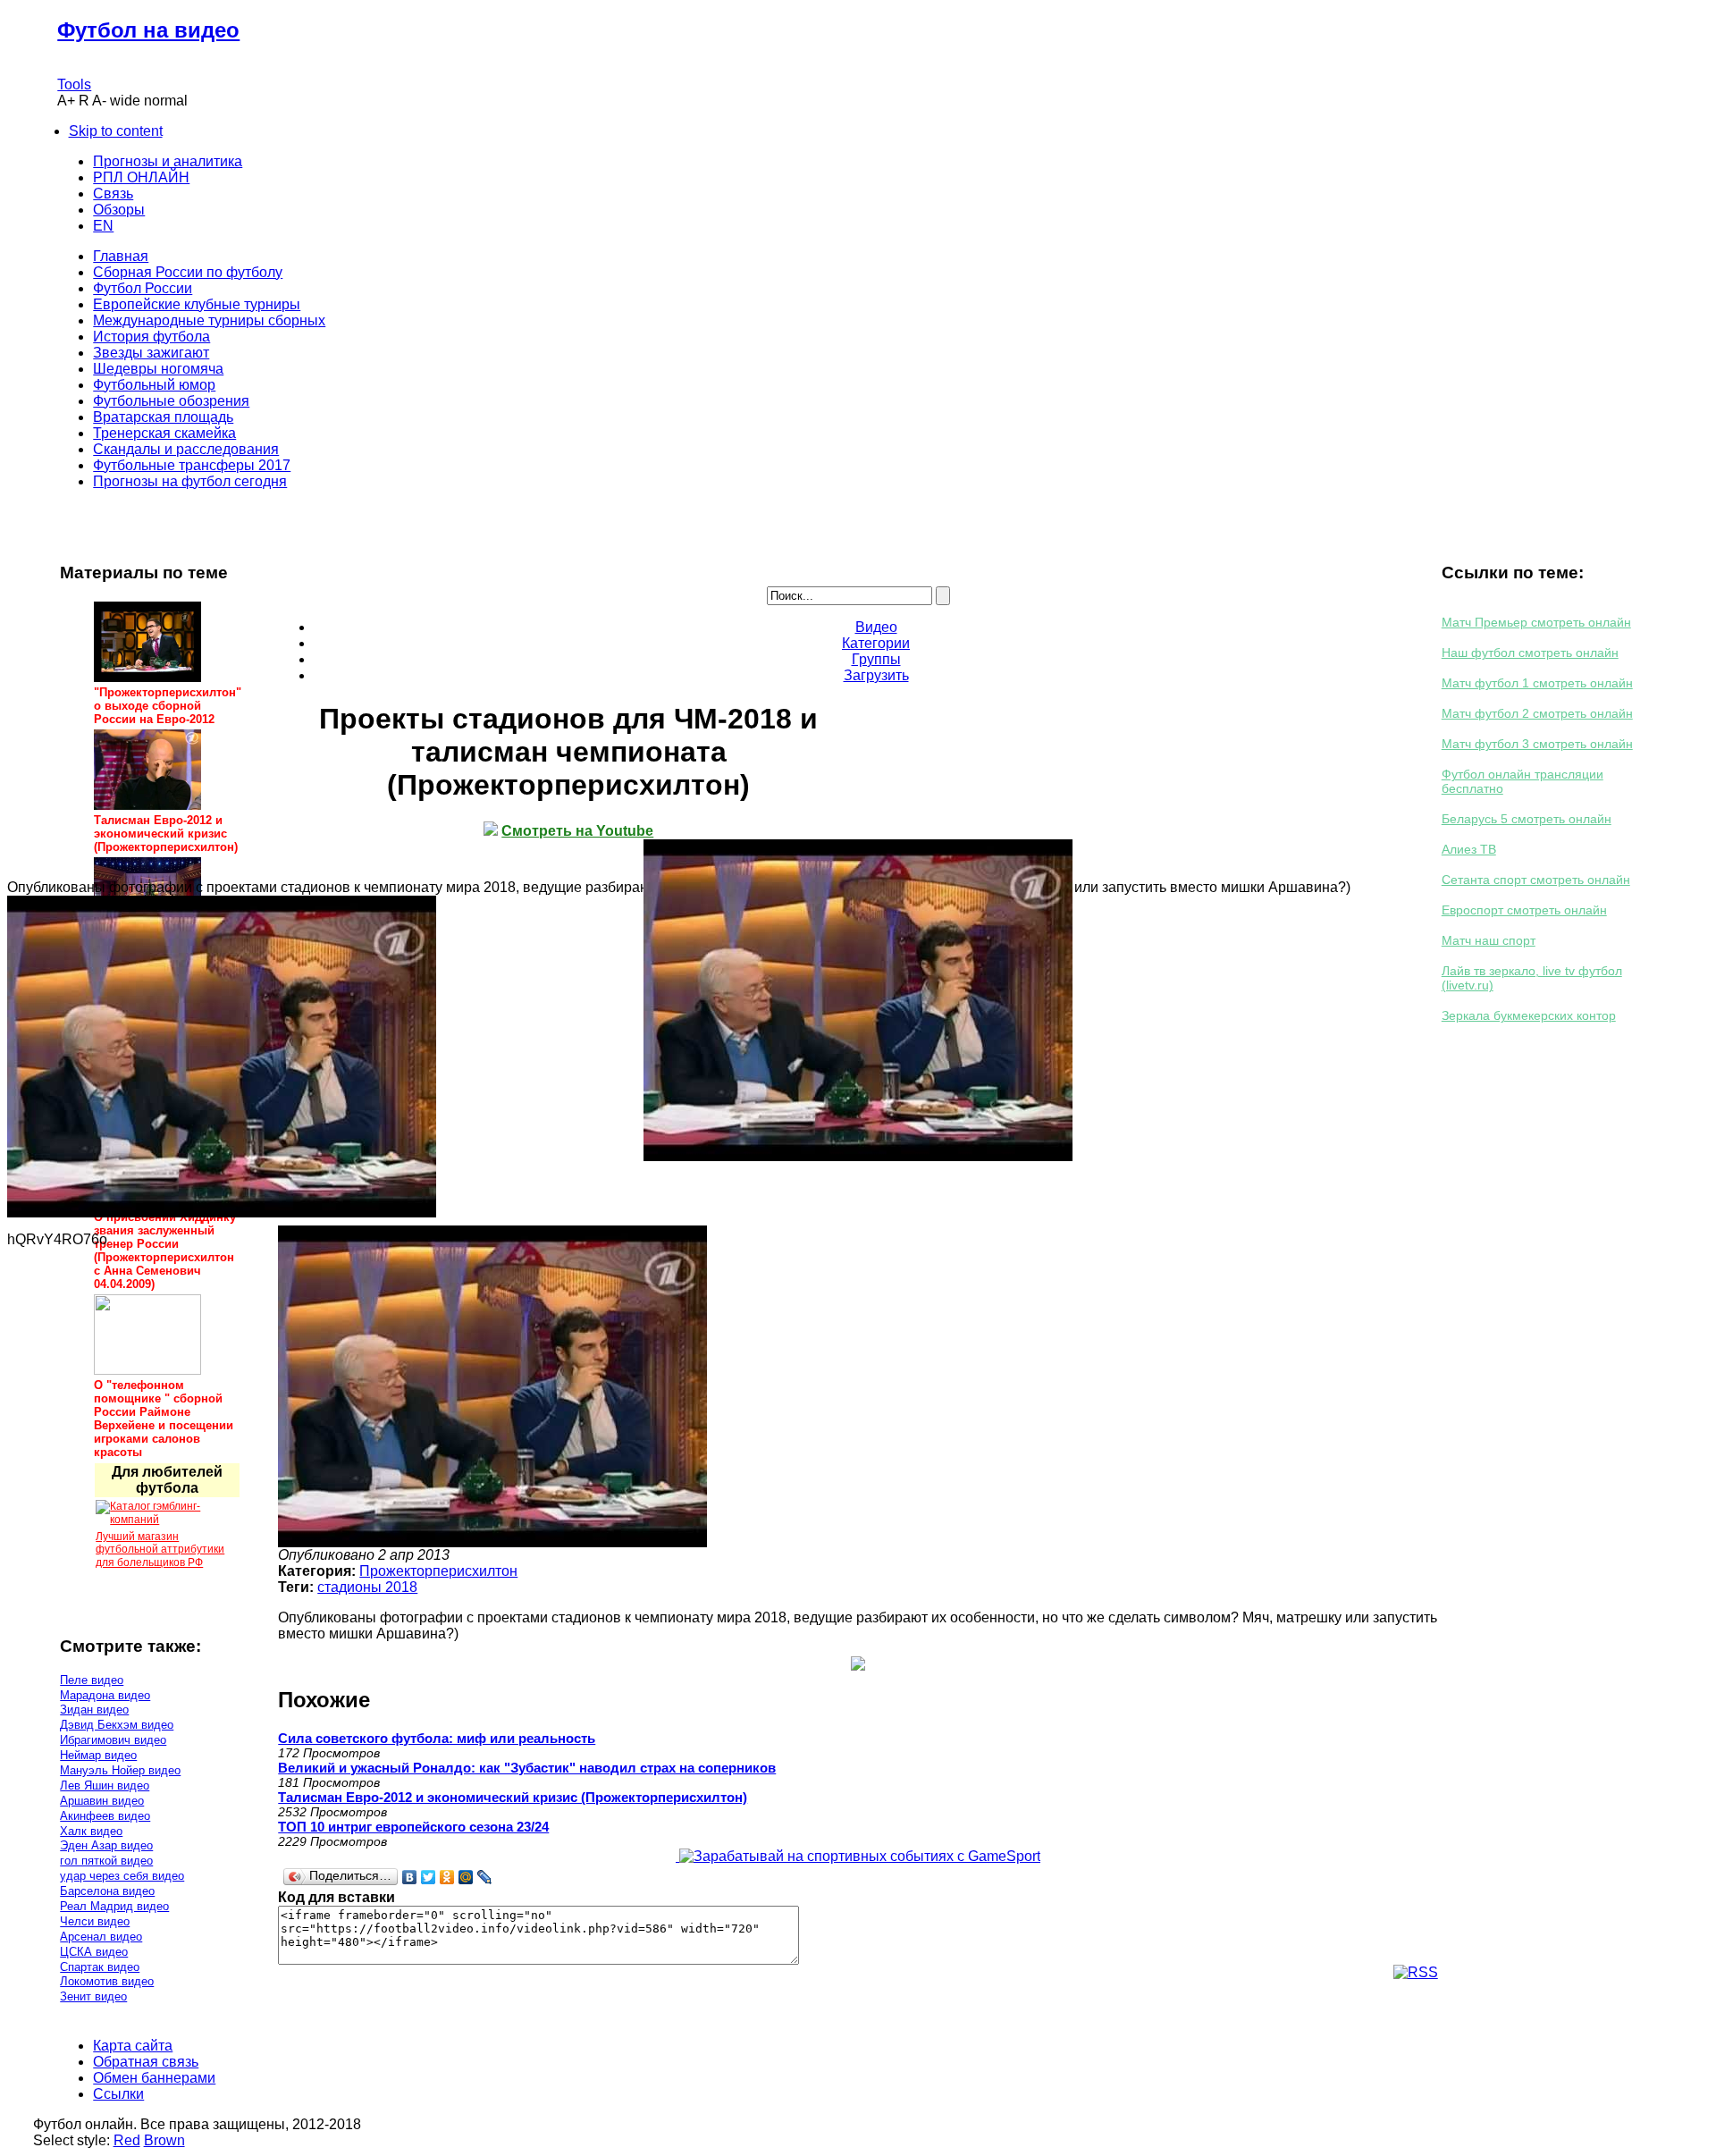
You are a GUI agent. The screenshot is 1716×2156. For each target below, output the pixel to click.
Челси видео (95, 1921)
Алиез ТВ (1469, 849)
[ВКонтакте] (410, 1877)
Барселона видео (107, 1891)
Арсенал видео (101, 1937)
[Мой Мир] (466, 1877)
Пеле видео (92, 1680)
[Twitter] (429, 1877)
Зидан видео (94, 1710)
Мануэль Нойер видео (120, 1770)
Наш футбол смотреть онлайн (1530, 653)
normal (166, 101)
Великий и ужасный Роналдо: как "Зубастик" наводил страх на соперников (527, 1768)
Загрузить (876, 675)
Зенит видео (93, 1996)
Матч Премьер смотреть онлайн (1536, 622)
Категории (876, 643)
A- (99, 101)
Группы (876, 659)
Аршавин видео (102, 1801)
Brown (164, 2140)
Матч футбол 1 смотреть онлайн (1537, 683)
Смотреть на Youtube (577, 831)
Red (127, 2140)
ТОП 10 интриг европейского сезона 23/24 (413, 1827)
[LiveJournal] (485, 1877)
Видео (876, 627)
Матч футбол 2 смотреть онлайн (1537, 713)
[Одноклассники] (447, 1877)
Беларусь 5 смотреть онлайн (1527, 819)
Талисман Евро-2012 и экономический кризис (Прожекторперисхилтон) (513, 1797)
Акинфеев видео (105, 1816)
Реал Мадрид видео (114, 1906)
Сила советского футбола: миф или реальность (437, 1738)
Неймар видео (98, 1755)
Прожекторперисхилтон (438, 1571)
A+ (66, 101)
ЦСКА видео (94, 1952)
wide (125, 101)
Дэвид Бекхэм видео (117, 1725)
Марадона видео (105, 1695)
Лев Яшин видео (105, 1785)
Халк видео (91, 1831)
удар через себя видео (122, 1876)
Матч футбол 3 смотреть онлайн (1537, 744)
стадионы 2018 (367, 1587)
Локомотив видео (107, 1981)
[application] (858, 1000)
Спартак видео (100, 1967)
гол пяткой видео (106, 1861)
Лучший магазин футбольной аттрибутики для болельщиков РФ (160, 1550)
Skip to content (116, 131)
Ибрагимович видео (113, 1740)
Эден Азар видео (106, 1845)
